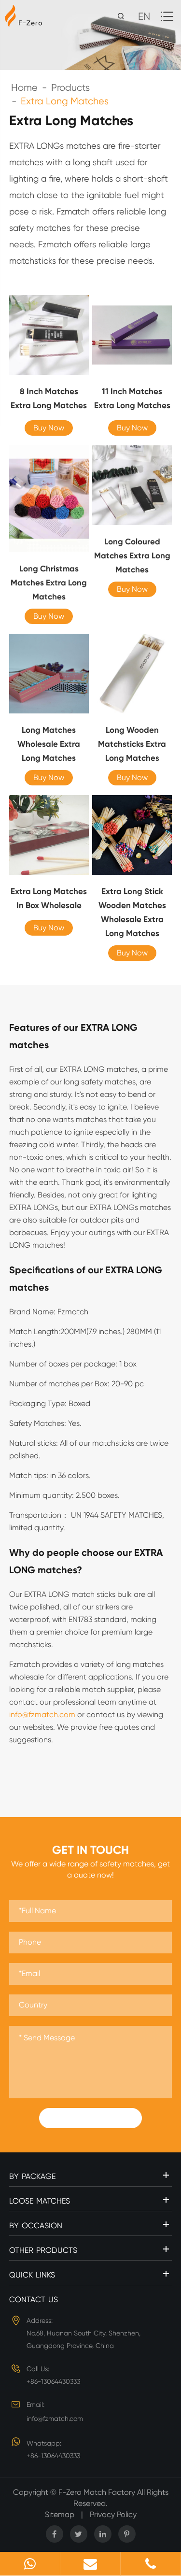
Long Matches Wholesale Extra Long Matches (49, 744)
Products (70, 88)
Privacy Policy (113, 2514)
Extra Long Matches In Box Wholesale (49, 898)
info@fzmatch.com (42, 1715)
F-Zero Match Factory (98, 2492)
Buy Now (49, 428)
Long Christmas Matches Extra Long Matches (49, 583)
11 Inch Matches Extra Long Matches (132, 398)
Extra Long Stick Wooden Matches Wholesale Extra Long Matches (132, 912)
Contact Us (34, 2299)
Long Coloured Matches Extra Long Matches (132, 555)
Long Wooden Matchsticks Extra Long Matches (132, 744)
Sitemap (60, 2514)
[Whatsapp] (30, 2564)
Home (24, 88)
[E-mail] (90, 2564)
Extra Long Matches (65, 101)
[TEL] (151, 2564)
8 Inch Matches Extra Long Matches (49, 398)
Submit (91, 2118)
